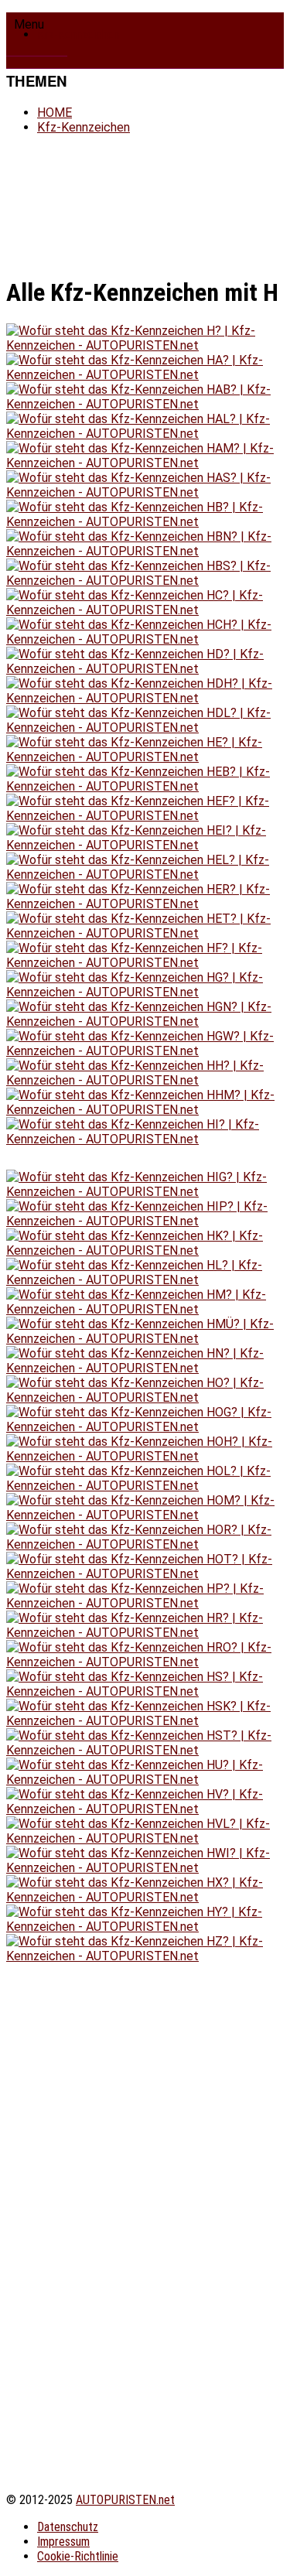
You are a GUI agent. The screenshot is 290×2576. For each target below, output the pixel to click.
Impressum (63, 2542)
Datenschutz (68, 2527)
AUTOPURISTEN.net (125, 2500)
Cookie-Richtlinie (78, 2556)
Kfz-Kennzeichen (78, 34)
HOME (55, 113)
